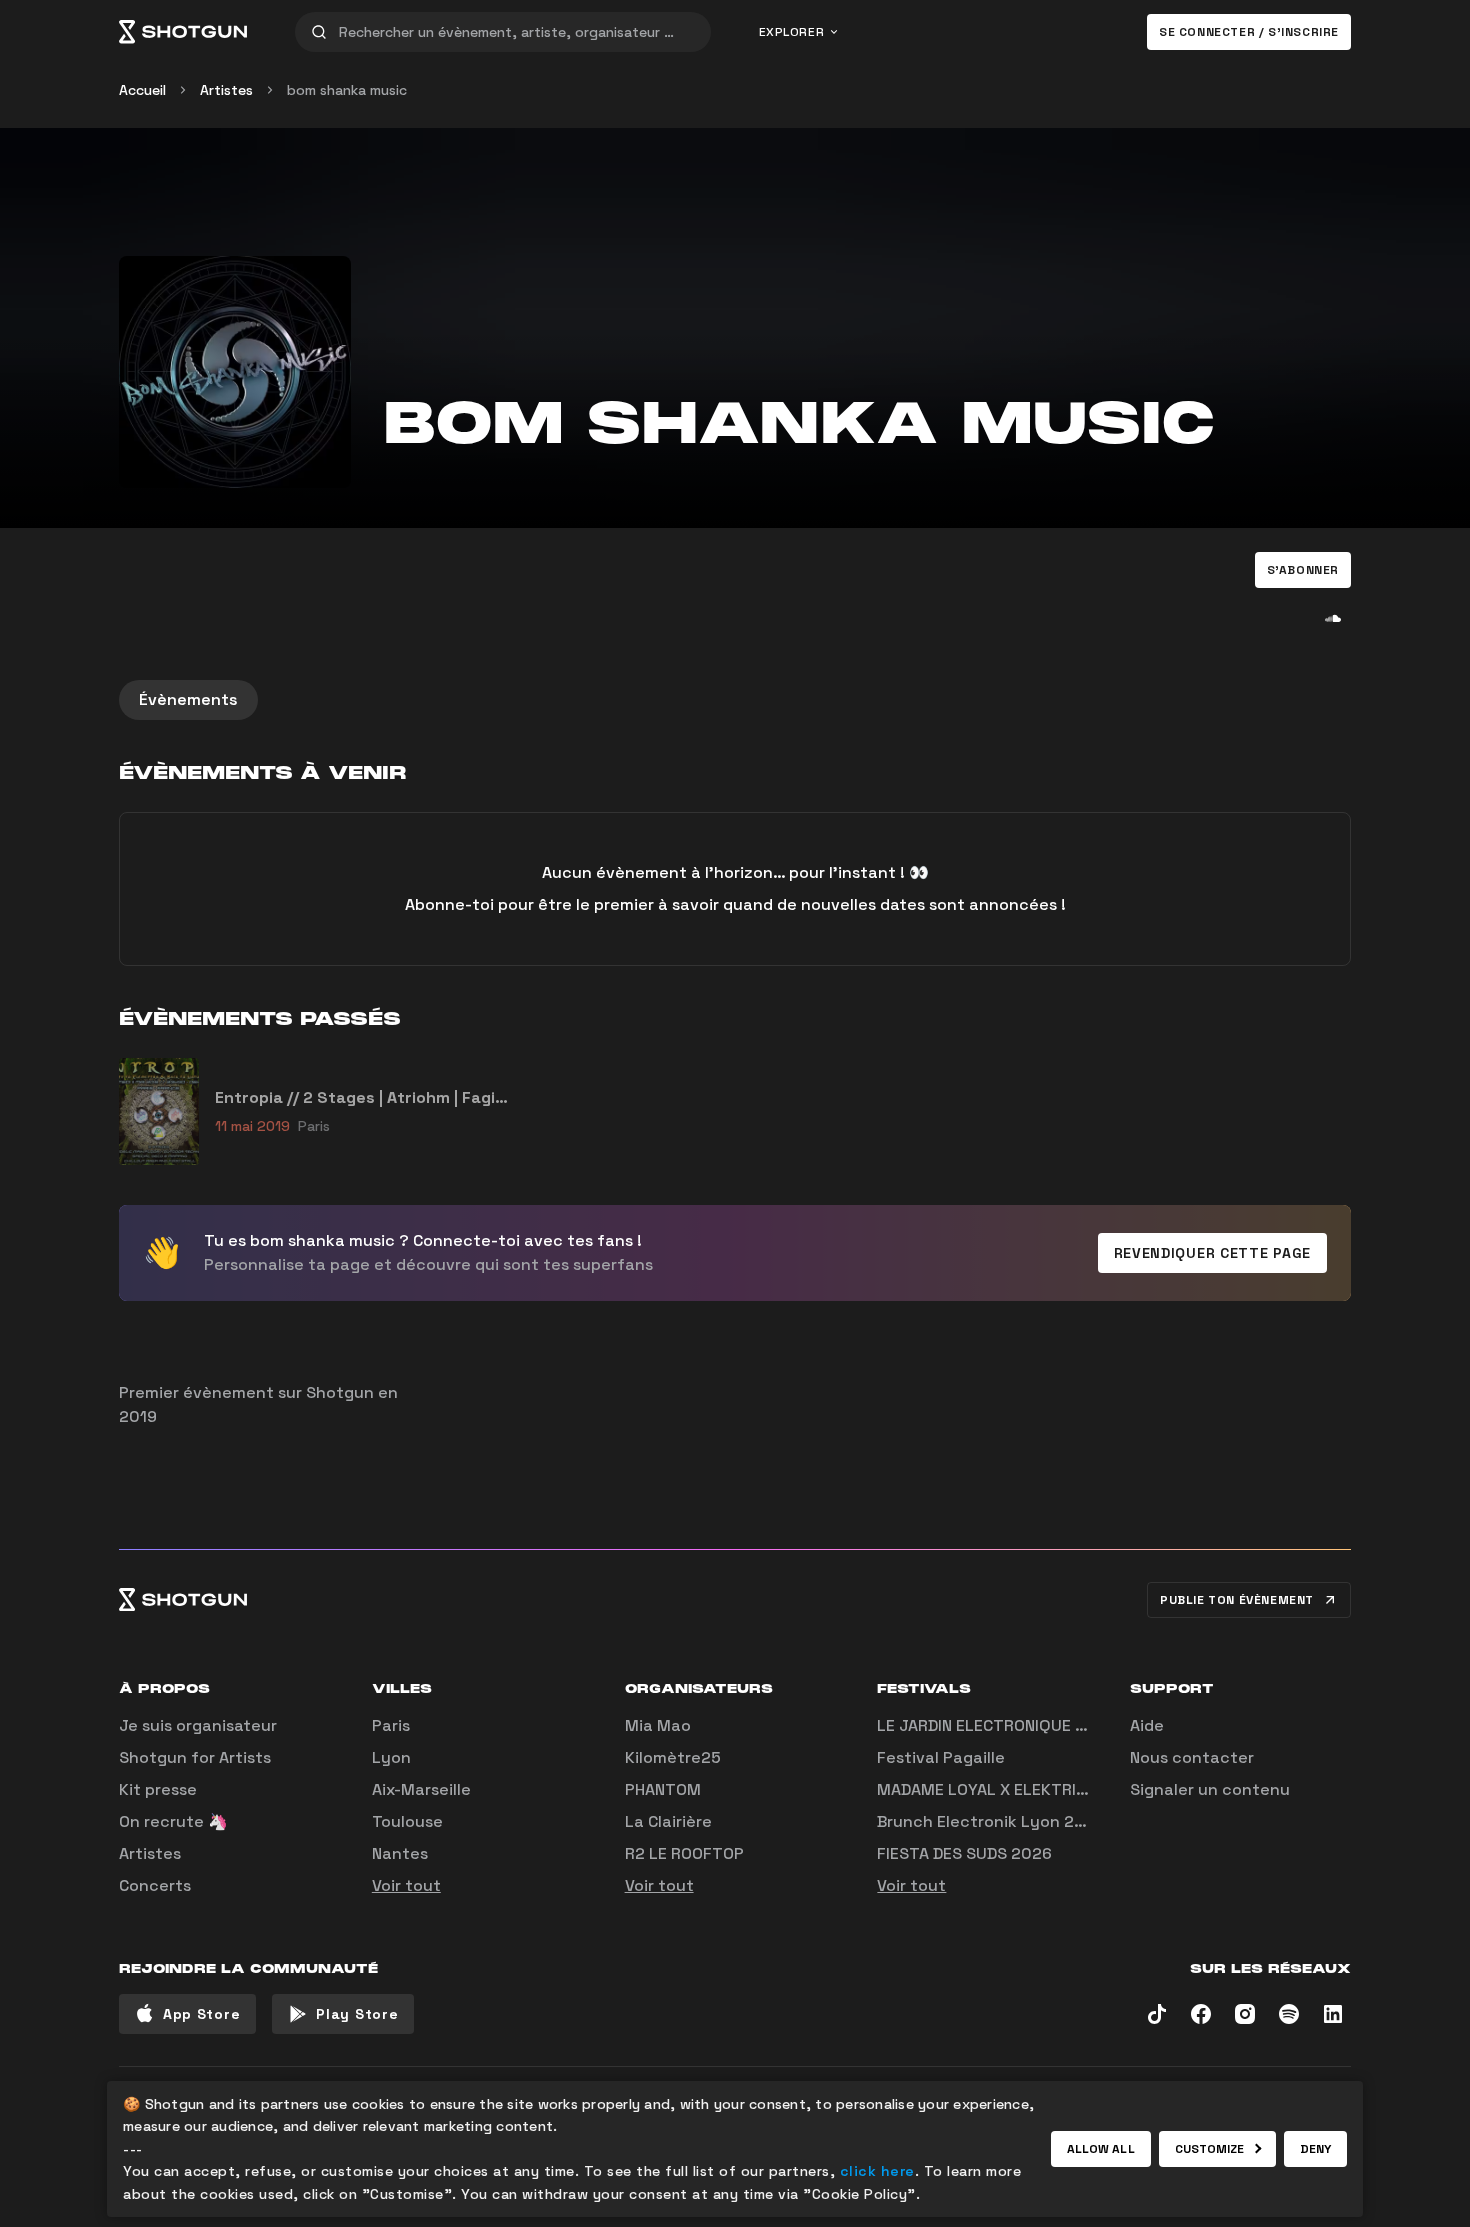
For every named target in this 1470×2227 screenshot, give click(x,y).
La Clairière (668, 1821)
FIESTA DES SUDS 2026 (964, 1853)
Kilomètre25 (673, 1757)
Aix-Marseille (421, 1789)
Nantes (400, 1853)
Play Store (357, 2014)
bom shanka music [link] (347, 90)
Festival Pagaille (941, 1757)
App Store (201, 2014)
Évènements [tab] (188, 699)
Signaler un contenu (1210, 1789)
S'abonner (1303, 570)
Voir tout (406, 1885)
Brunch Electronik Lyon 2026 (991, 1821)
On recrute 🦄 (173, 1821)
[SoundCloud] (1333, 618)
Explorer (792, 32)
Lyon (391, 1757)
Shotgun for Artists (195, 1757)
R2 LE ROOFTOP (684, 1853)
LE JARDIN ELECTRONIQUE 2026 (996, 1725)
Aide (1147, 1725)
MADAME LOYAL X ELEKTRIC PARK (1003, 1789)
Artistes (226, 90)
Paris (391, 1725)
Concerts (155, 1885)
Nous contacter (1192, 1757)
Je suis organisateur (198, 1725)
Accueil (142, 90)
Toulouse (407, 1821)
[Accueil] (183, 32)
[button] (1303, 570)
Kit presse (158, 1789)
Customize (1210, 2149)
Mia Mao (658, 1725)
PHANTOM (663, 1789)
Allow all (1101, 2149)
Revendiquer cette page (1212, 1253)
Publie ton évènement (1237, 1600)
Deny (1315, 2149)
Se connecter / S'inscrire (1249, 32)
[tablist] (735, 700)
